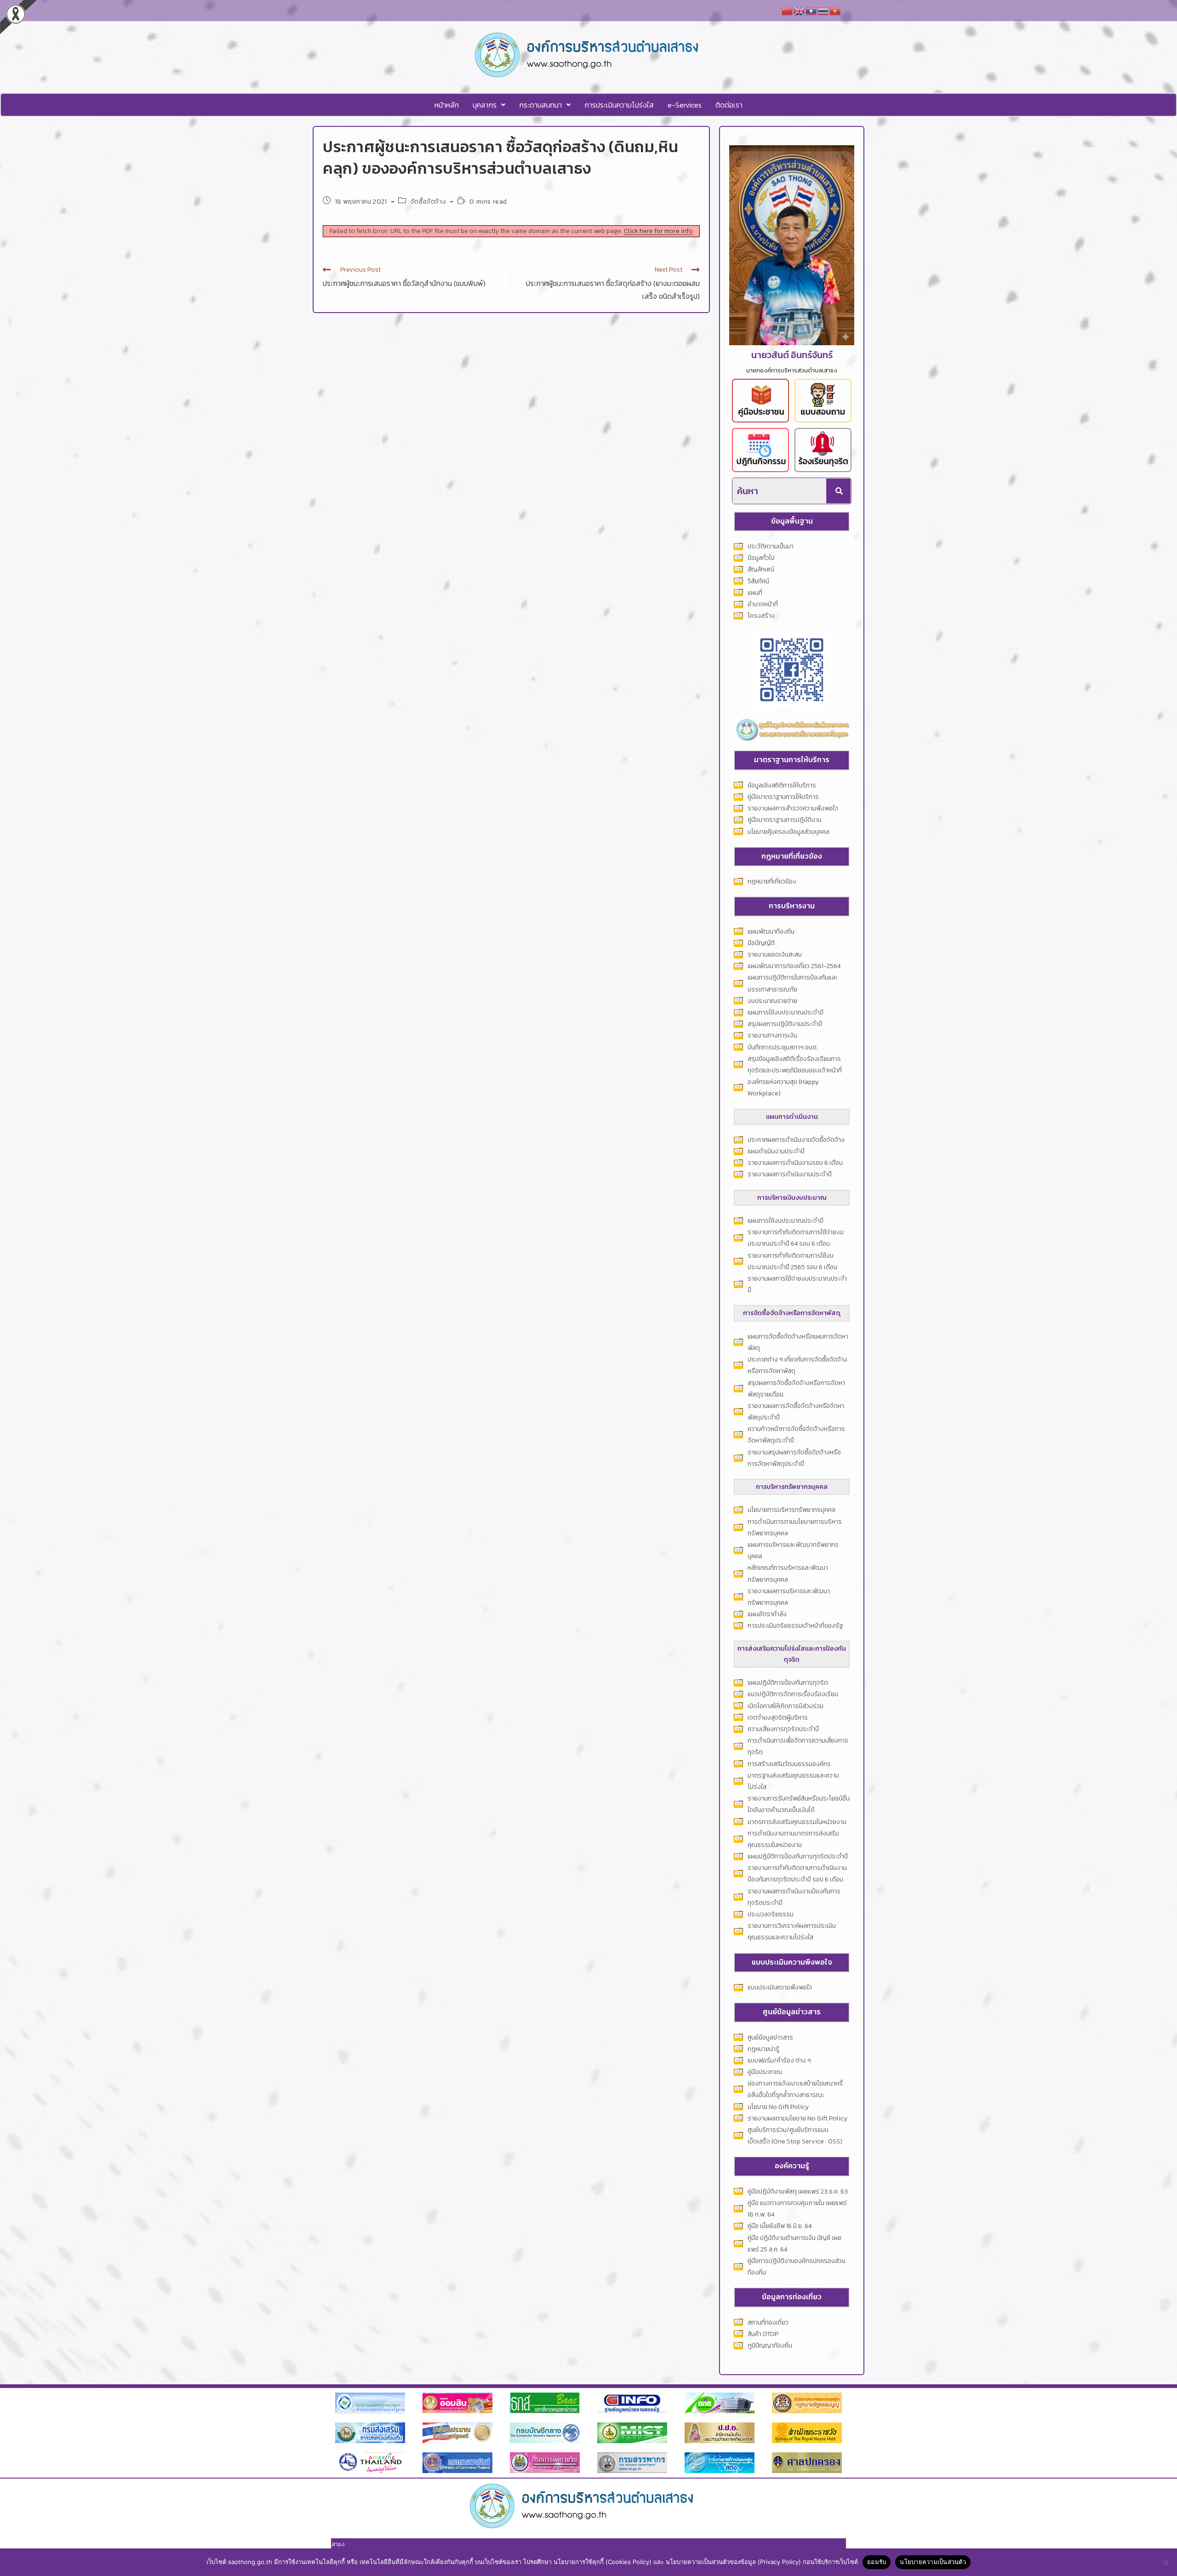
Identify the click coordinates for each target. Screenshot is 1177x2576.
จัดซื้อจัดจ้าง (428, 202)
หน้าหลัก (447, 105)
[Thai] (823, 10)
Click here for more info (658, 231)
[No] (1166, 2562)
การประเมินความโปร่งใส (619, 105)
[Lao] (811, 10)
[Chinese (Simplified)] (788, 10)
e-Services (685, 105)
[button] (489, 105)
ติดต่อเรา (729, 105)
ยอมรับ (877, 2562)
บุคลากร (485, 105)
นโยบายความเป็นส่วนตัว (933, 2562)
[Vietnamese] (835, 10)
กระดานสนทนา (540, 105)
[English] (800, 10)
